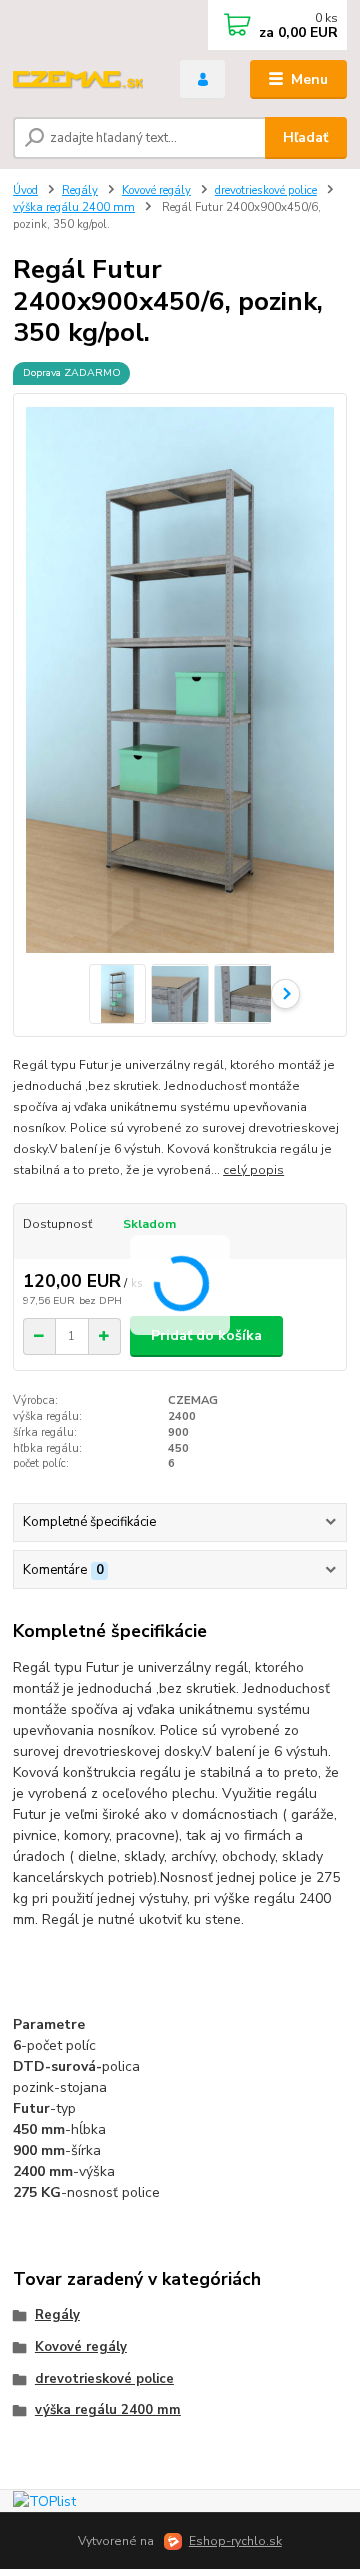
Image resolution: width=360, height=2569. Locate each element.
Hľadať (305, 137)
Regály (80, 190)
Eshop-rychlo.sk (235, 2541)
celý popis (253, 1170)
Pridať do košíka (206, 1335)
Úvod (25, 190)
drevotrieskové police (266, 190)
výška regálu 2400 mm (74, 207)
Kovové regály (156, 190)
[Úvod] (82, 80)
